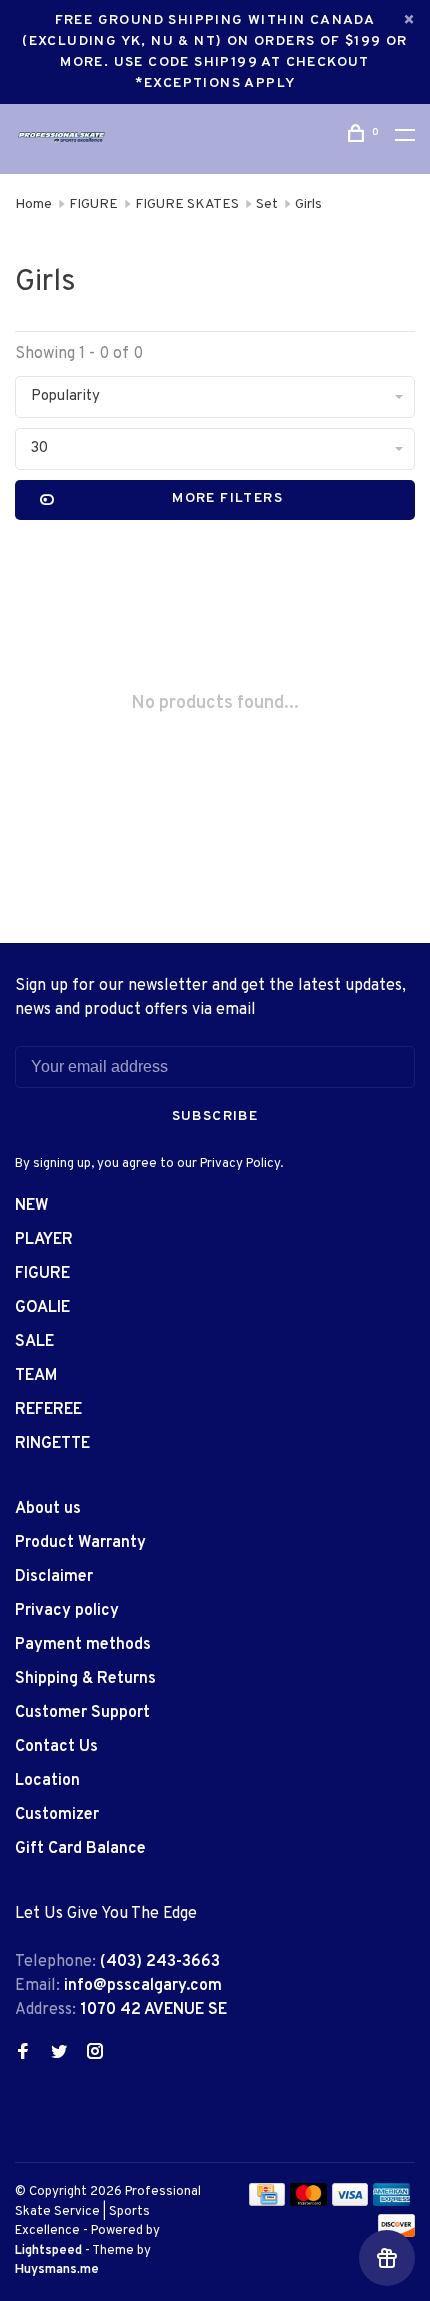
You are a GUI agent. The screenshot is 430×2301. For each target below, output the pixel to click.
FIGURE (93, 204)
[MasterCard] (308, 2202)
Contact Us (56, 1747)
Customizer (57, 1815)
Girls (308, 204)
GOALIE (42, 1308)
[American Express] (391, 2202)
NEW (32, 1206)
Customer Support (82, 1713)
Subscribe (215, 1116)
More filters (227, 498)
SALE (34, 1342)
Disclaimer (54, 1577)
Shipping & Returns (85, 1679)
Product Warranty (80, 1543)
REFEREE (48, 1410)
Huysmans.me (57, 2270)
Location (47, 1781)
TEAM (36, 1376)
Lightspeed (48, 2251)
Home (33, 204)
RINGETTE (52, 1444)
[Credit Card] (267, 2202)
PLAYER (44, 1240)
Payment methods (83, 1645)
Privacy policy (67, 1611)
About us (48, 1509)
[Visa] (350, 2202)
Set (267, 204)
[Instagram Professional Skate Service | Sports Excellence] (95, 2054)
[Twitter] (59, 2054)
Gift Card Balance (80, 1849)
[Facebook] (23, 2054)
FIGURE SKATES (187, 204)
